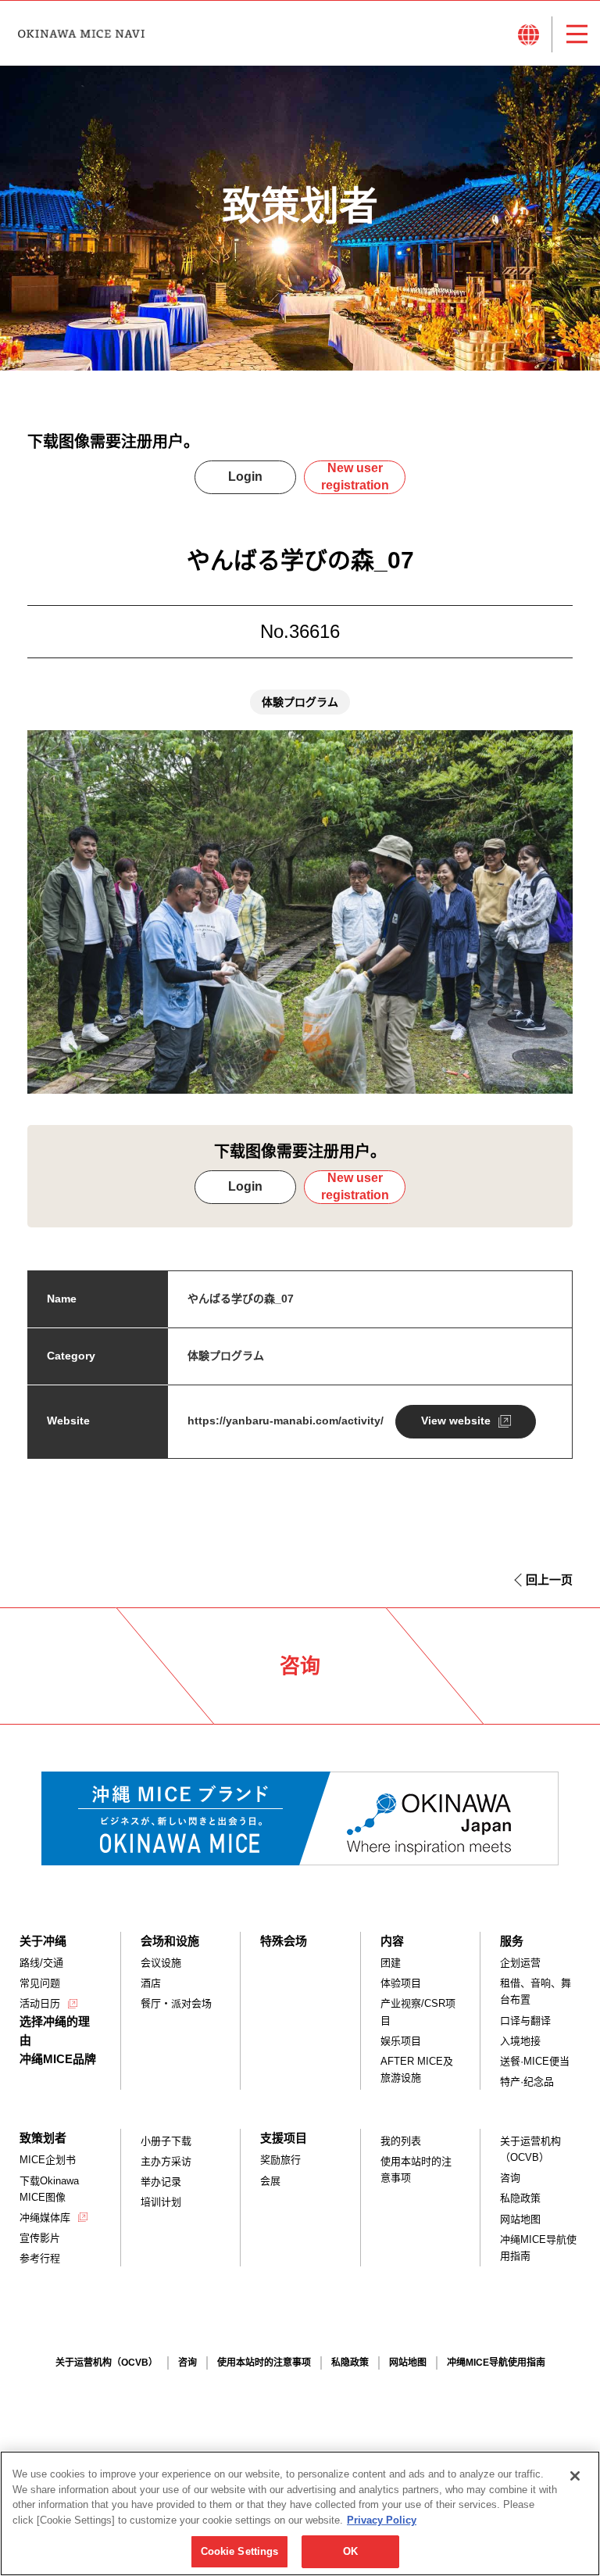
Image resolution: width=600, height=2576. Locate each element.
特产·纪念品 (527, 2082)
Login (245, 477)
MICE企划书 (48, 2160)
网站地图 (520, 2219)
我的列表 (401, 2141)
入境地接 (520, 2041)
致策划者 (43, 2138)
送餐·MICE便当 (535, 2061)
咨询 (510, 2178)
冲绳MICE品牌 (58, 2059)
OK (350, 2551)
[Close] (575, 2476)
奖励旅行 (280, 2160)
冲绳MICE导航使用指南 (538, 2248)
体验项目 (401, 1983)
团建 (391, 1963)
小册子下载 (166, 2141)
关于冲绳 (43, 1941)
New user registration (355, 477)
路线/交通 (41, 1963)
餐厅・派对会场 (176, 2003)
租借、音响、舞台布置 (536, 1991)
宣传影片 (40, 2238)
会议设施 (161, 1963)
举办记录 (161, 2182)
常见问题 (40, 1983)
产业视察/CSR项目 (418, 2012)
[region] (300, 2513)
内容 (392, 1941)
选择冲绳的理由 (55, 2031)
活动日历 (40, 2003)
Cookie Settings (240, 2551)
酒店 (151, 1983)
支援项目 (284, 2138)
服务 (512, 1941)
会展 (270, 2181)
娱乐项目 (401, 2041)
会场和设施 (170, 1941)
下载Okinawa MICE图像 (49, 2189)
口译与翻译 (525, 2021)
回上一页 (549, 1580)
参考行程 (40, 2258)
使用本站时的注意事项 (416, 2169)
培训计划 (161, 2202)
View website (456, 1421)
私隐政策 (520, 2198)
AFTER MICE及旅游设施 (417, 2069)
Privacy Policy (382, 2520)
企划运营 (520, 1963)
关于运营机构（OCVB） (530, 2149)
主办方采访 (166, 2161)
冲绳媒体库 (45, 2218)
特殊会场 (284, 1941)
